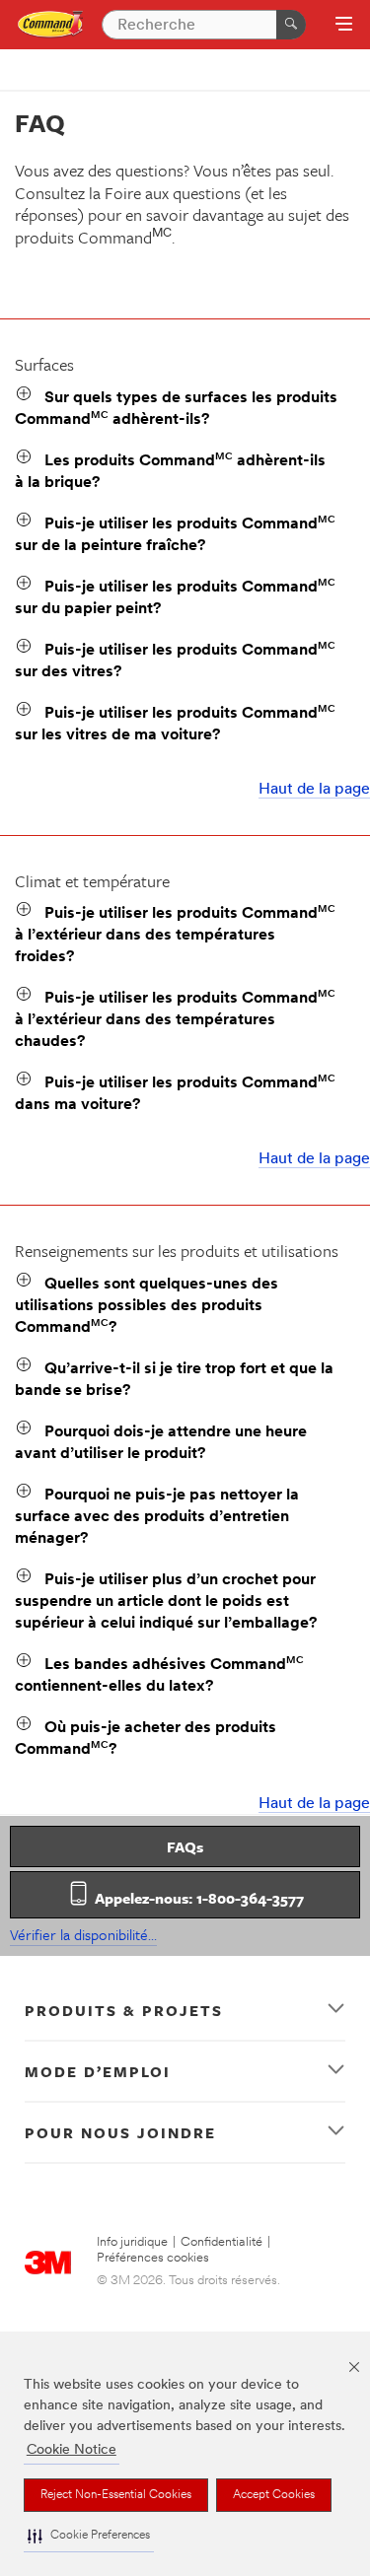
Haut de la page (314, 790)
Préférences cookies (153, 2258)
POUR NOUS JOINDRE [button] (120, 2132)
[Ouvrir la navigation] (344, 26)
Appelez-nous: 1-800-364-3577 (197, 1898)
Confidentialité (222, 2242)
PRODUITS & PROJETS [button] (124, 2010)
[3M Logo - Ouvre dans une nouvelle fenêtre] (51, 25)
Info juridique (132, 2242)
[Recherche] (291, 25)
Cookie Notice (72, 2450)
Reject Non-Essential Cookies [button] (116, 2495)
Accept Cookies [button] (274, 2495)
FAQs (185, 1846)
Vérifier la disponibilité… (83, 1934)
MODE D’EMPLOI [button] (98, 2071)
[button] (89, 2536)
